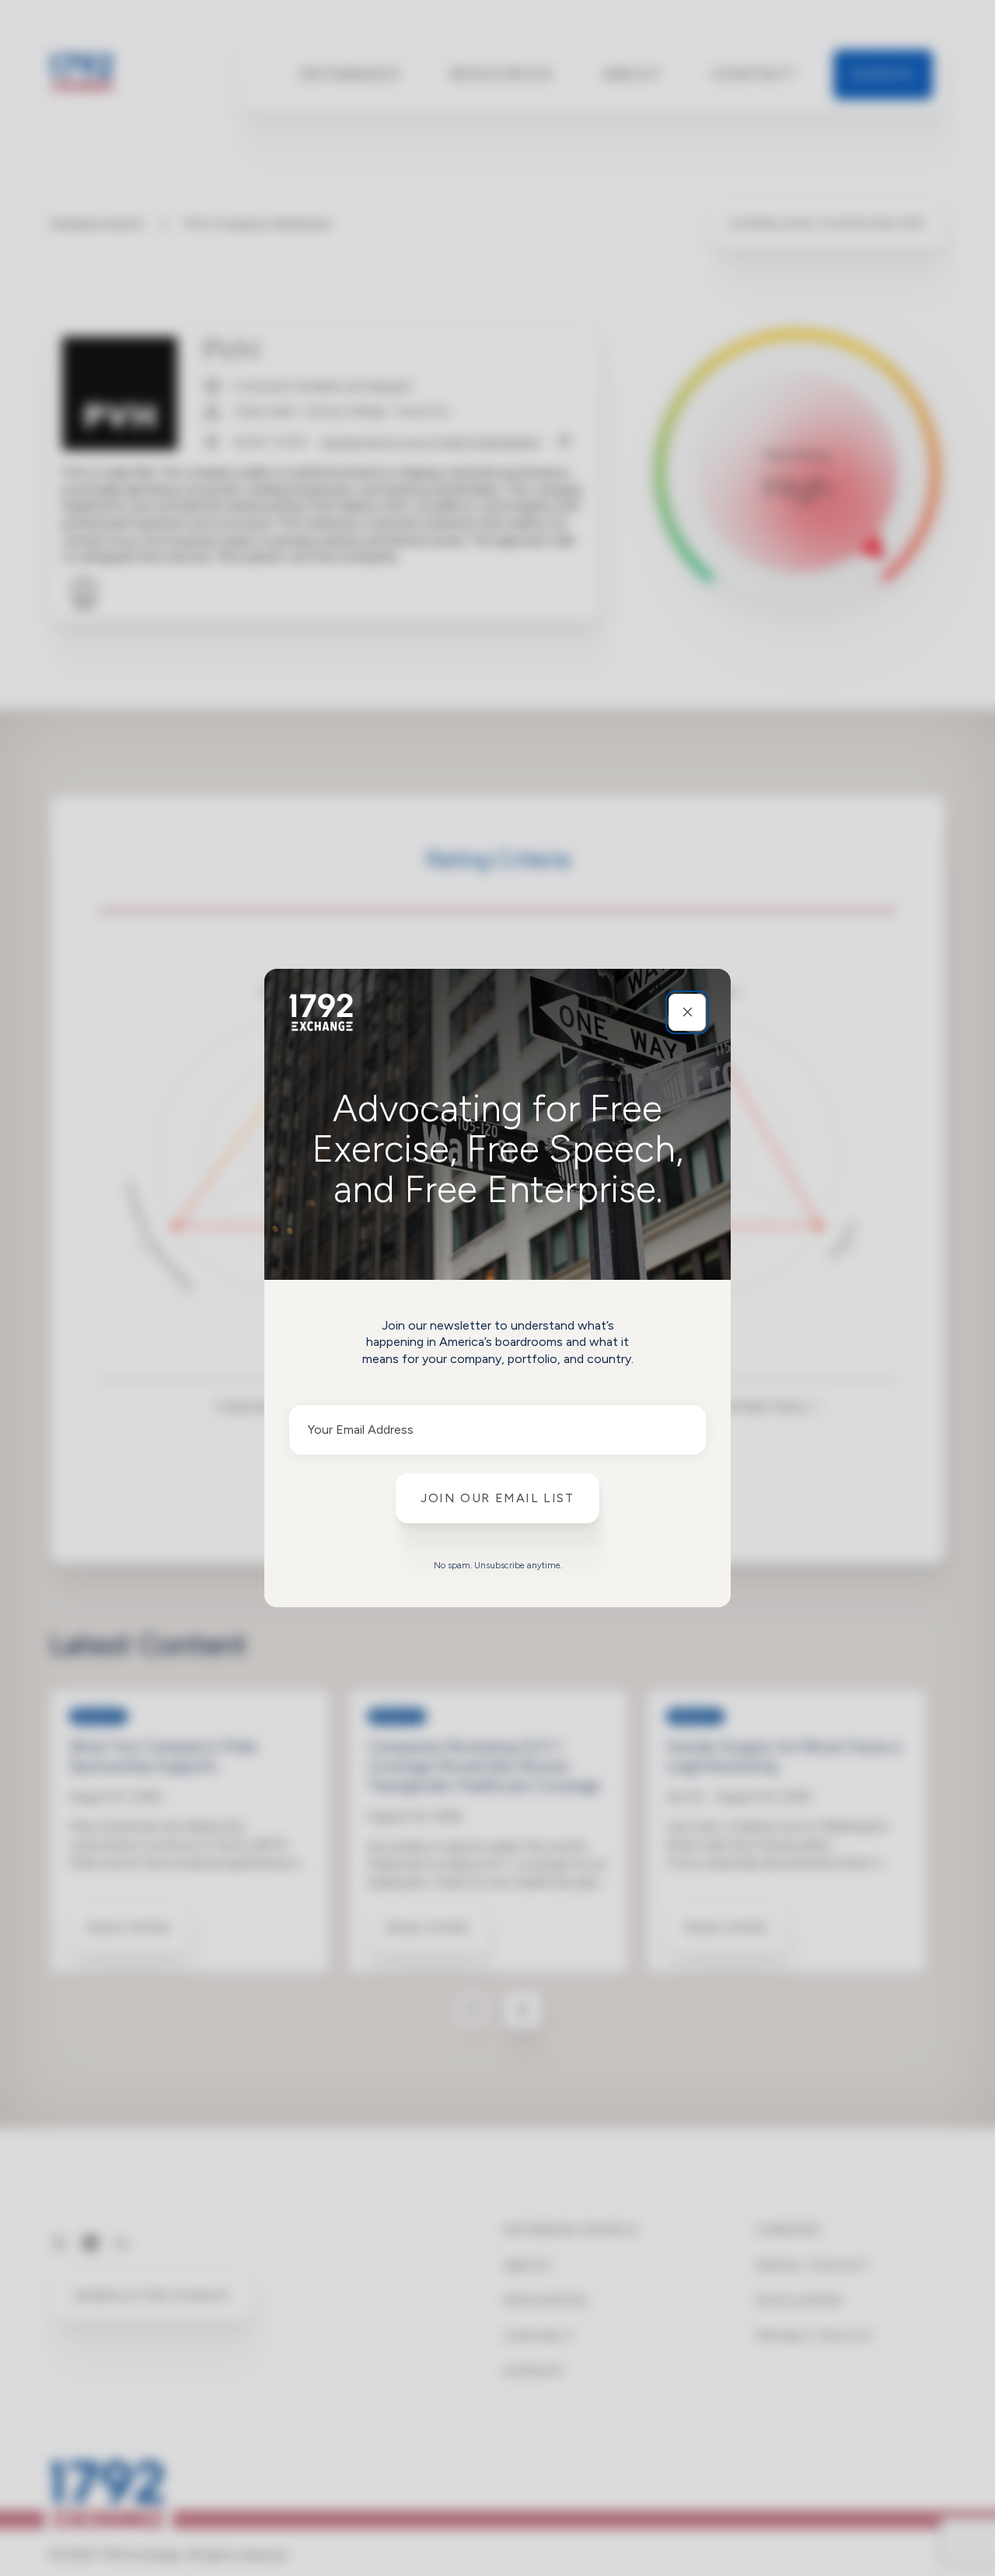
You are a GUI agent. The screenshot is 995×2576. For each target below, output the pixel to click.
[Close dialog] (687, 1012)
